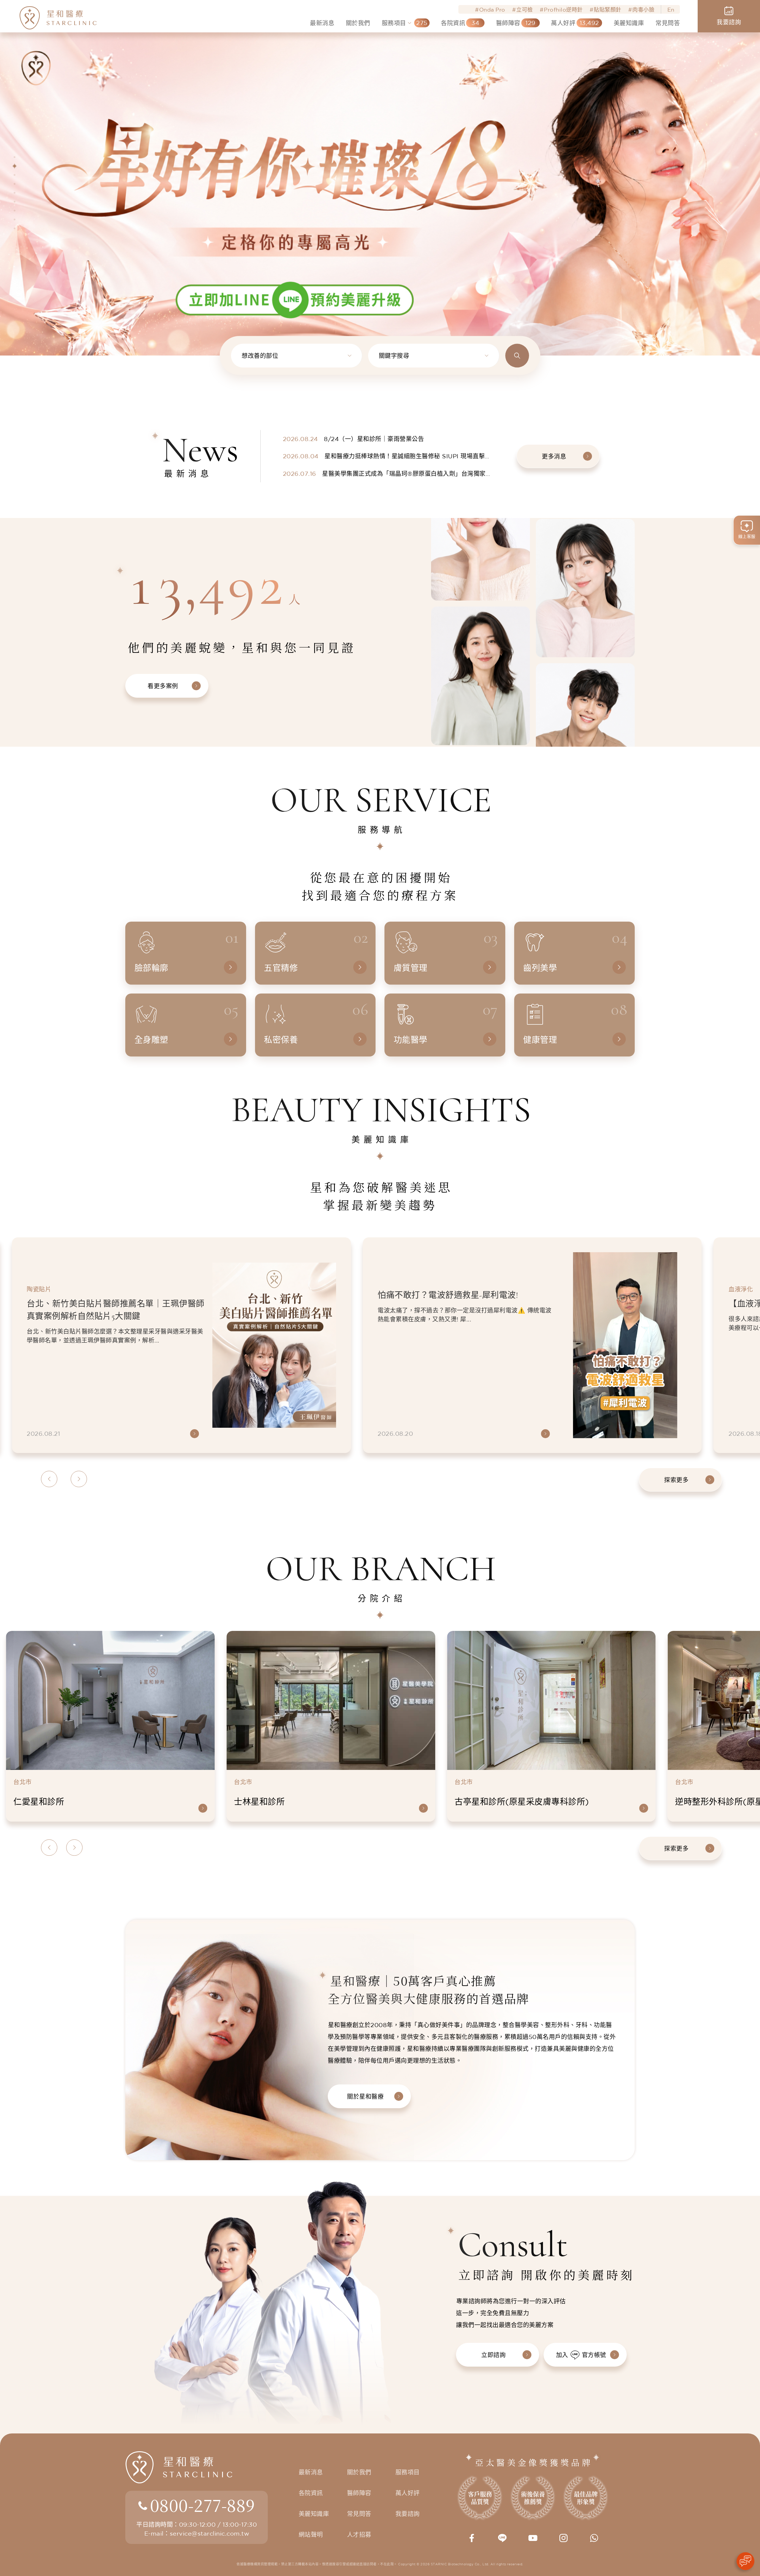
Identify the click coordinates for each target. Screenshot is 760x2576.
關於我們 (359, 2472)
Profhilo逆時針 (563, 10)
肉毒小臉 (643, 10)
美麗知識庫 (314, 2514)
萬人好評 (408, 2493)
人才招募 (359, 2535)
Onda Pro (492, 10)
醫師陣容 (359, 2493)
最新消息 (311, 2472)
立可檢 (525, 10)
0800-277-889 (202, 2505)
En (671, 10)
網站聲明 (311, 2535)
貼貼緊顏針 (608, 10)
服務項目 (408, 2472)
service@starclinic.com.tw (209, 2533)
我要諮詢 (408, 2514)
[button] (15, 157)
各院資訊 (311, 2493)
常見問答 (359, 2514)
